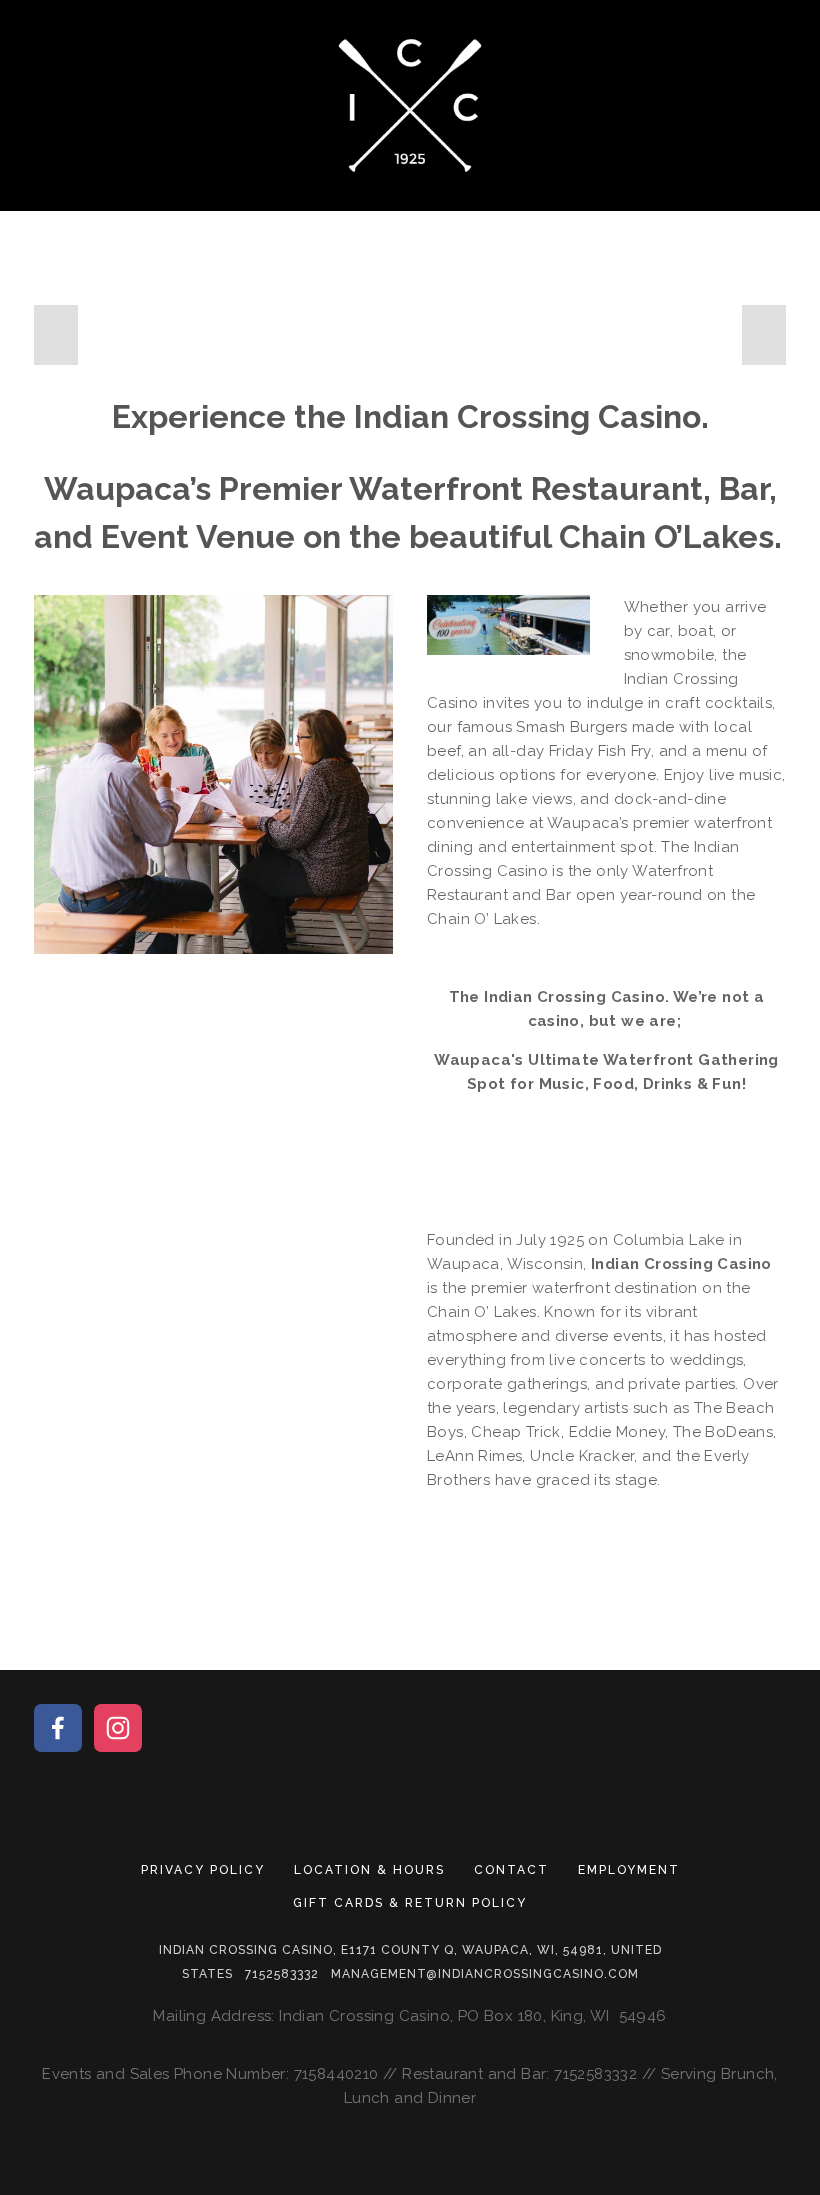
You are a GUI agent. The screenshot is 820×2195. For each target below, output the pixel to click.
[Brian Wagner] (58, 1728)
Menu (198, 199)
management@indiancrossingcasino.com (485, 1974)
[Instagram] (118, 1728)
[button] (56, 335)
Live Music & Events (359, 199)
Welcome (91, 199)
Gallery (535, 199)
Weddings (660, 199)
